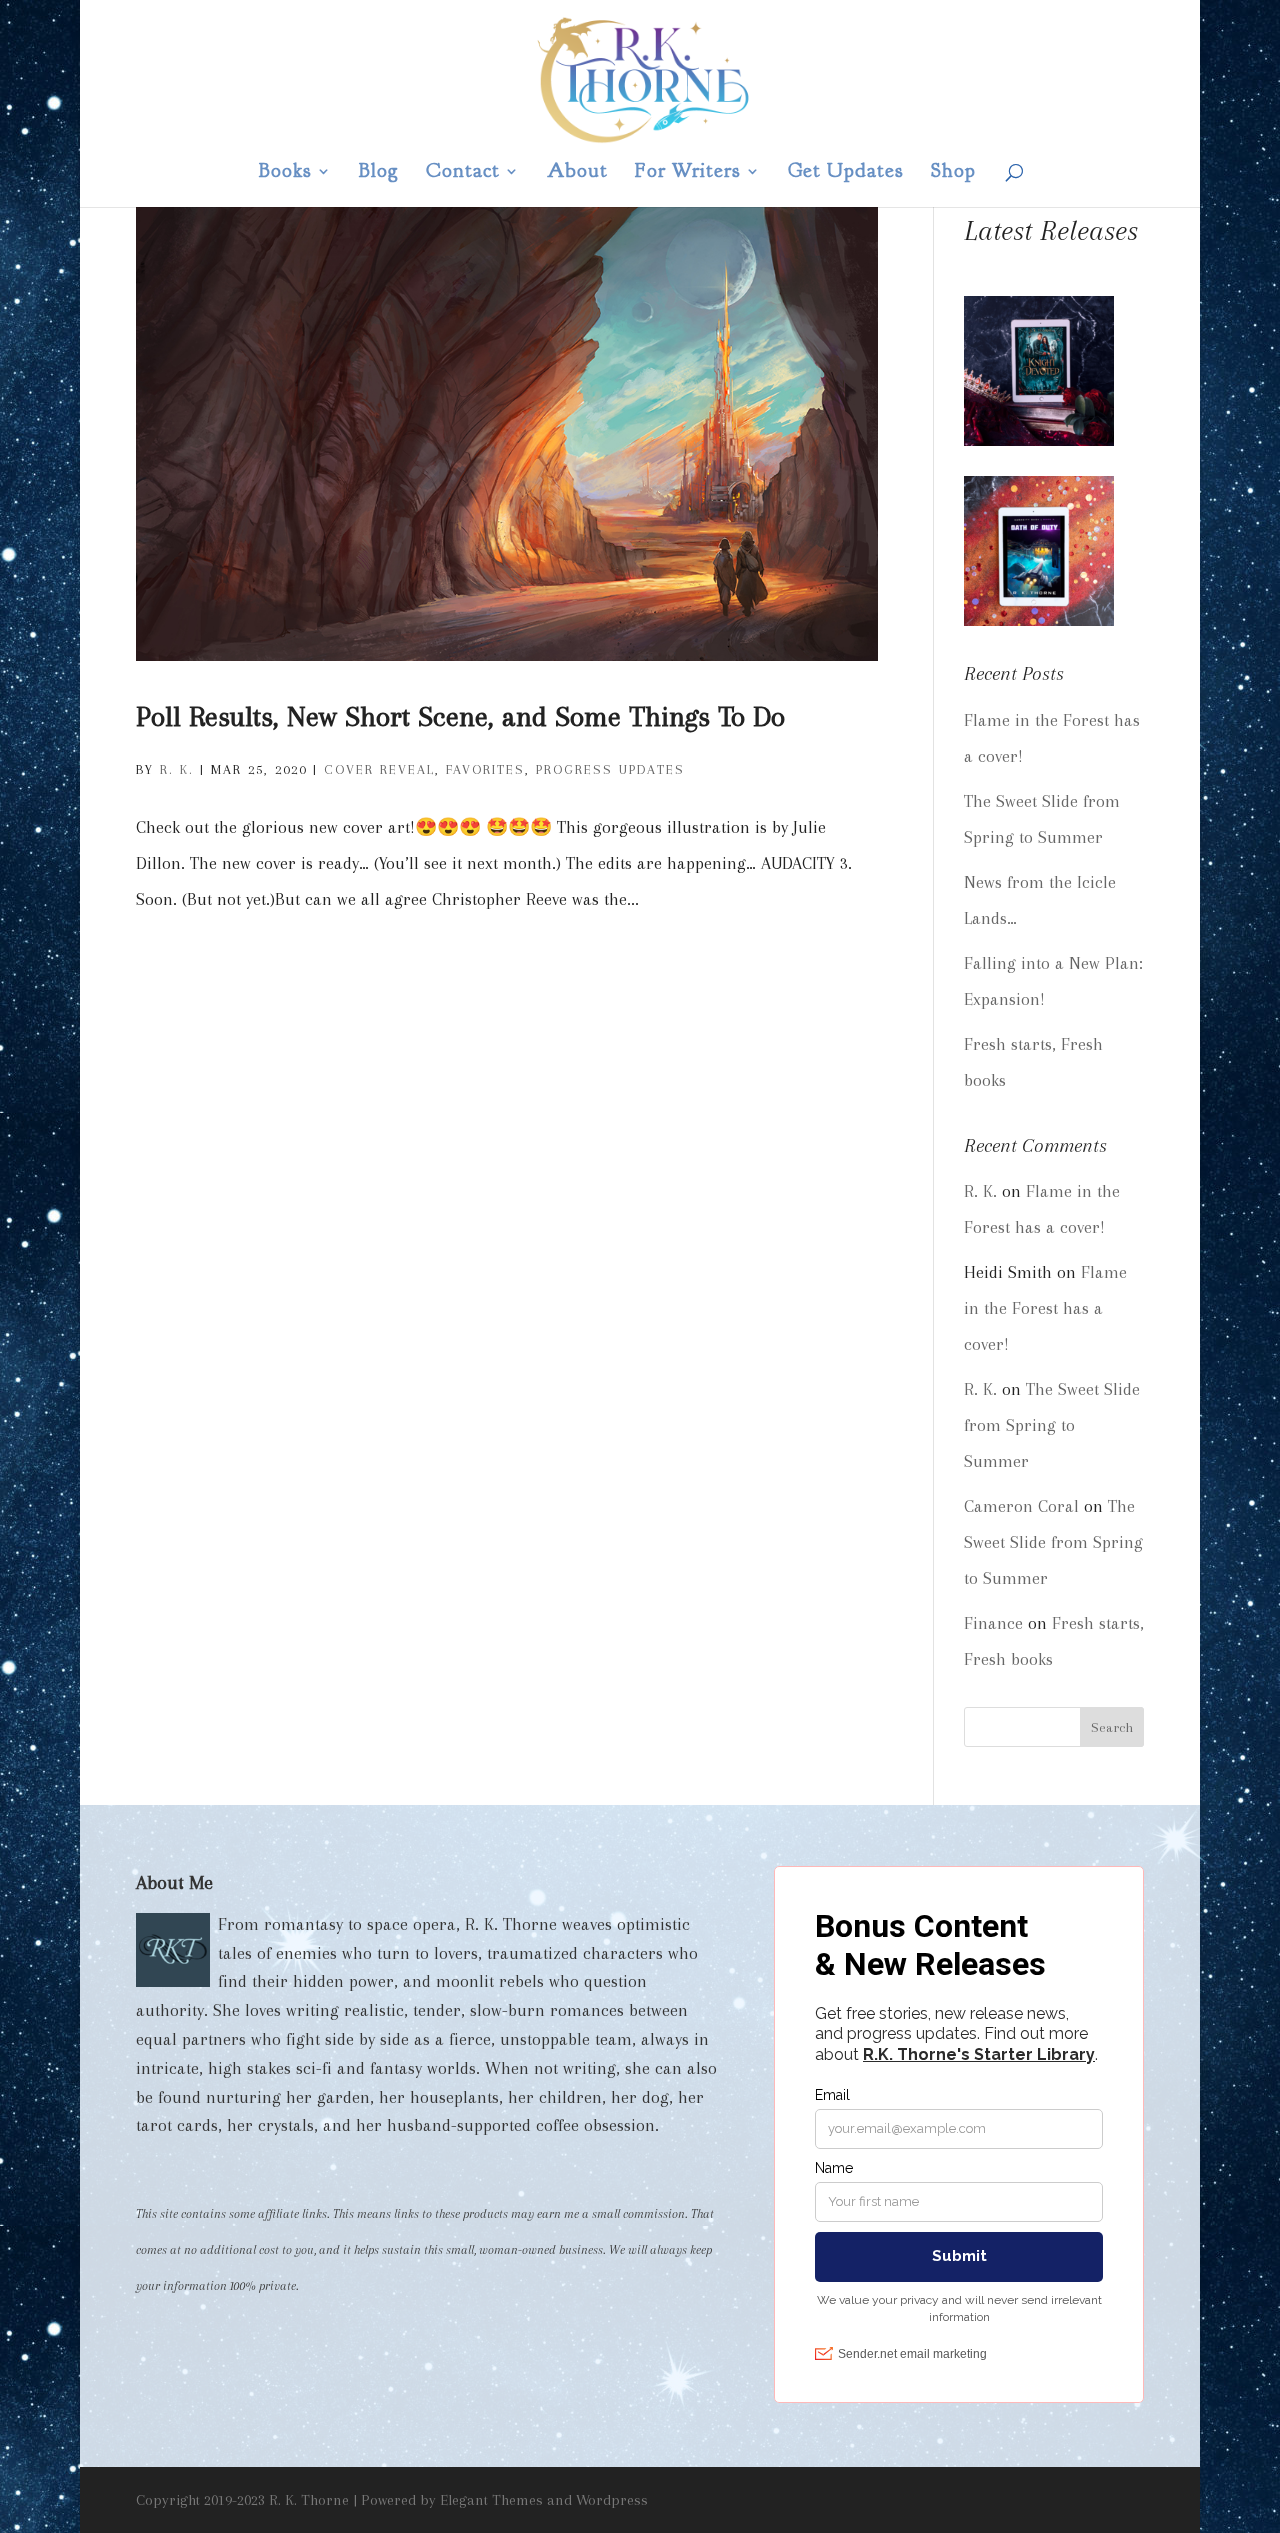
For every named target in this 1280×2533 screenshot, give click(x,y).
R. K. (177, 769)
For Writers (688, 173)
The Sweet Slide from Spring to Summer (1052, 1425)
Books (285, 173)
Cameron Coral (1021, 1506)
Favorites (485, 769)
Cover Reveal (379, 769)
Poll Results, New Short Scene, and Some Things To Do (460, 716)
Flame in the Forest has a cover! (1045, 1308)
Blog (379, 173)
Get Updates (846, 173)
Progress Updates (610, 769)
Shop (953, 173)
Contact (463, 173)
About (577, 173)
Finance (993, 1623)
